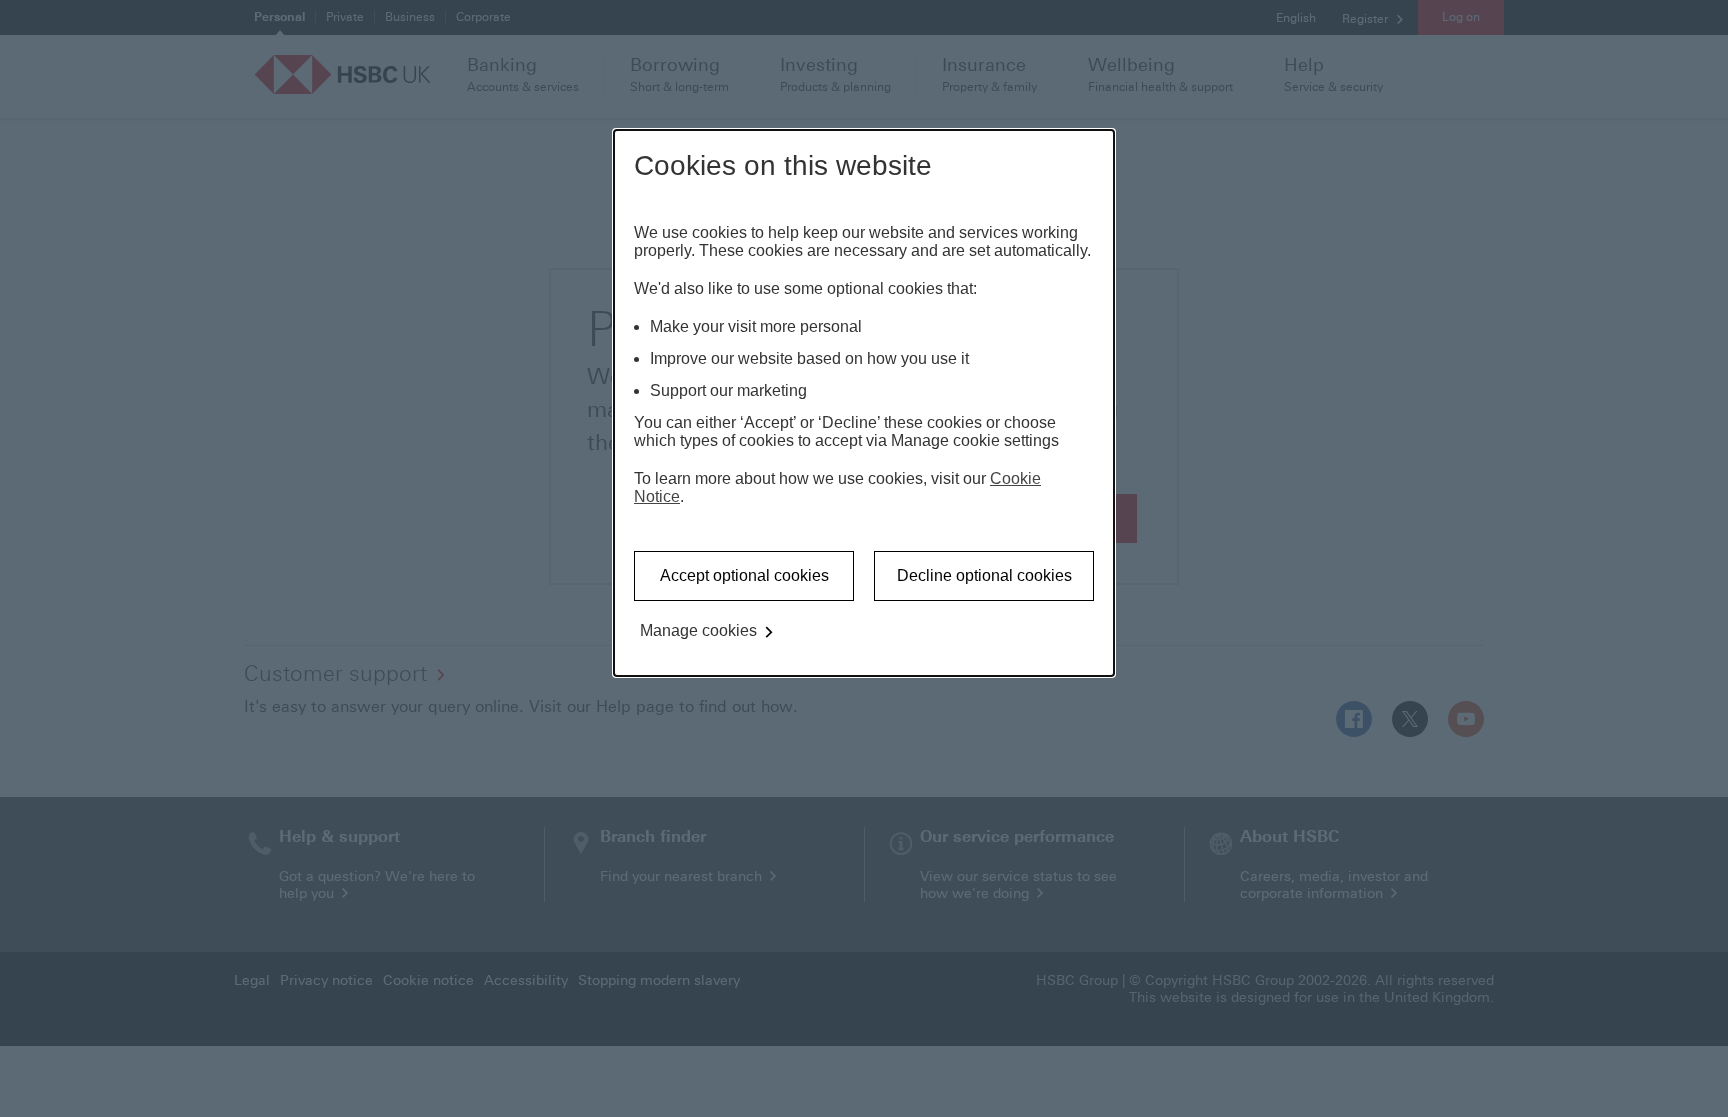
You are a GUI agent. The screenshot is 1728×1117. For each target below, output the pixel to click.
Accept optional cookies (744, 575)
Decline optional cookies (984, 575)
